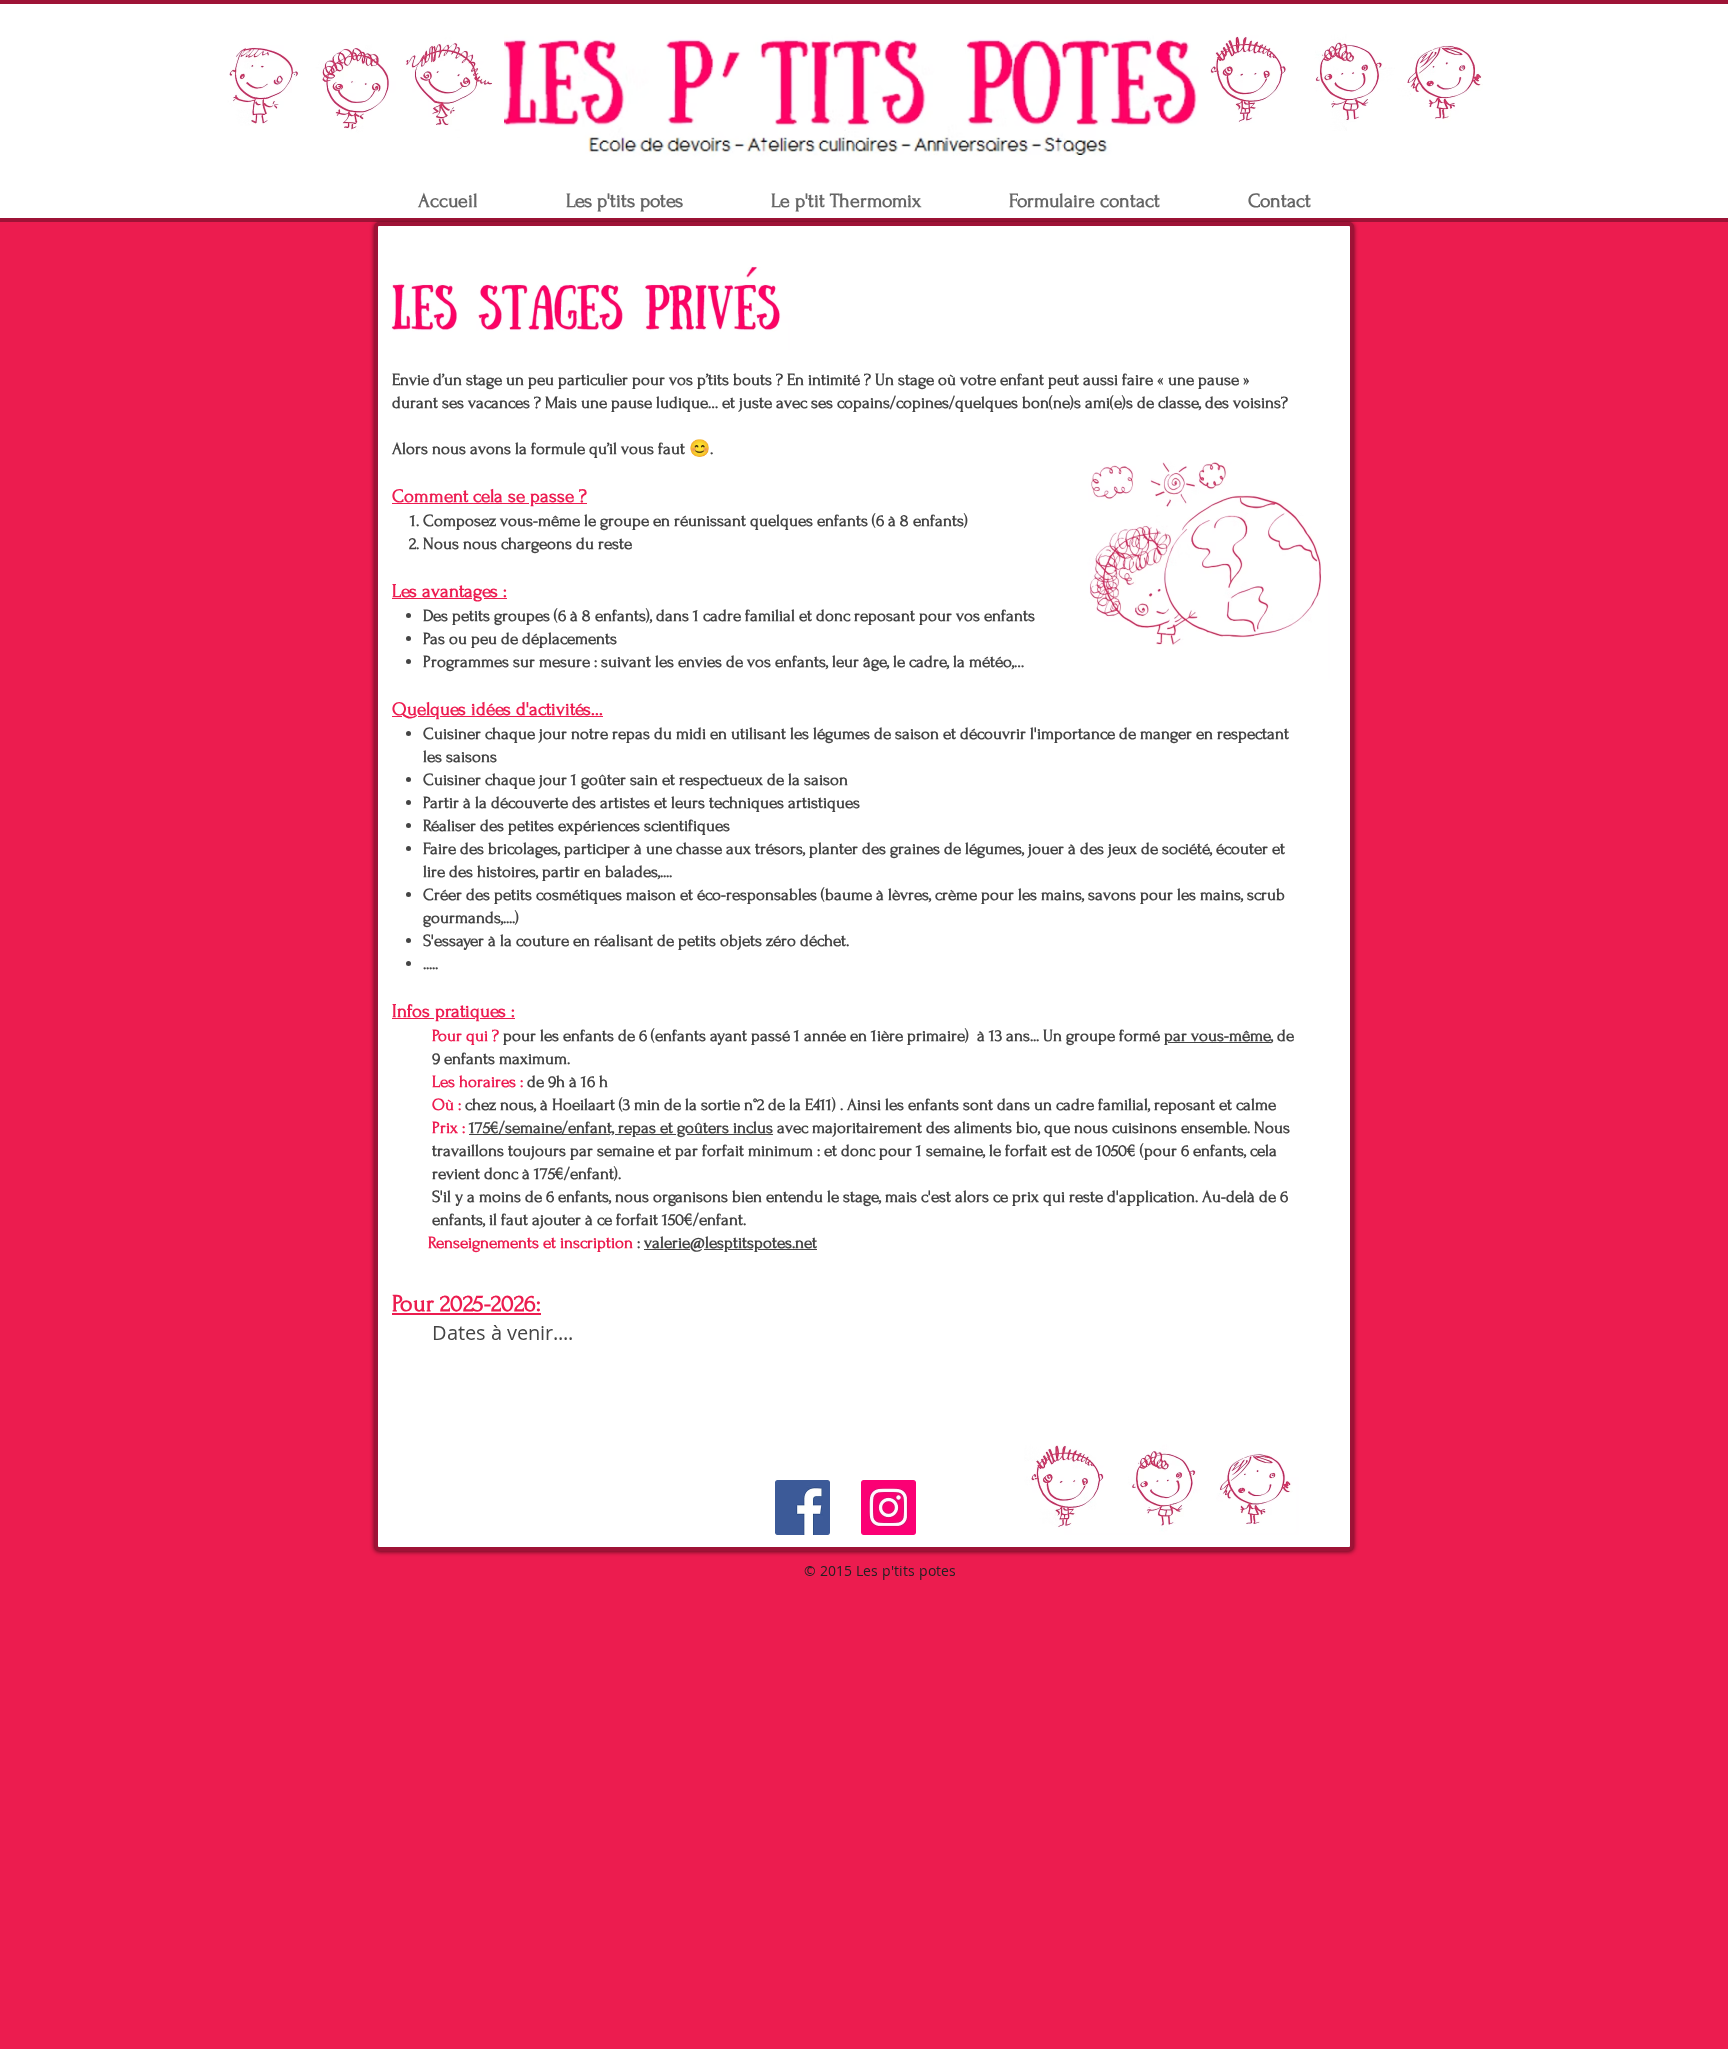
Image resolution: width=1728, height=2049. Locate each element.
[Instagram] (888, 1507)
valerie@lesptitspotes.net (730, 1242)
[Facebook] (802, 1507)
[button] (624, 201)
